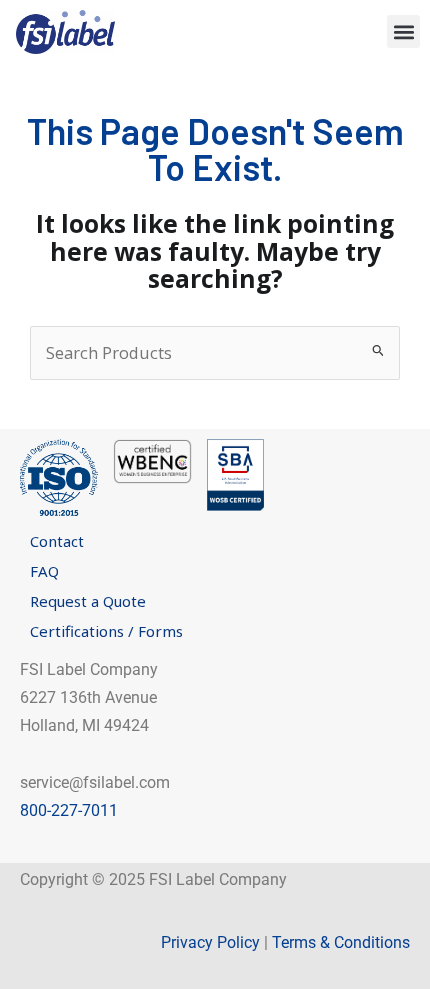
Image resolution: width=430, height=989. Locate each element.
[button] (403, 31)
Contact (57, 541)
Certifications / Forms (106, 631)
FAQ (44, 571)
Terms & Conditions (341, 942)
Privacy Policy (210, 942)
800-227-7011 (69, 810)
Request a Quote (88, 601)
